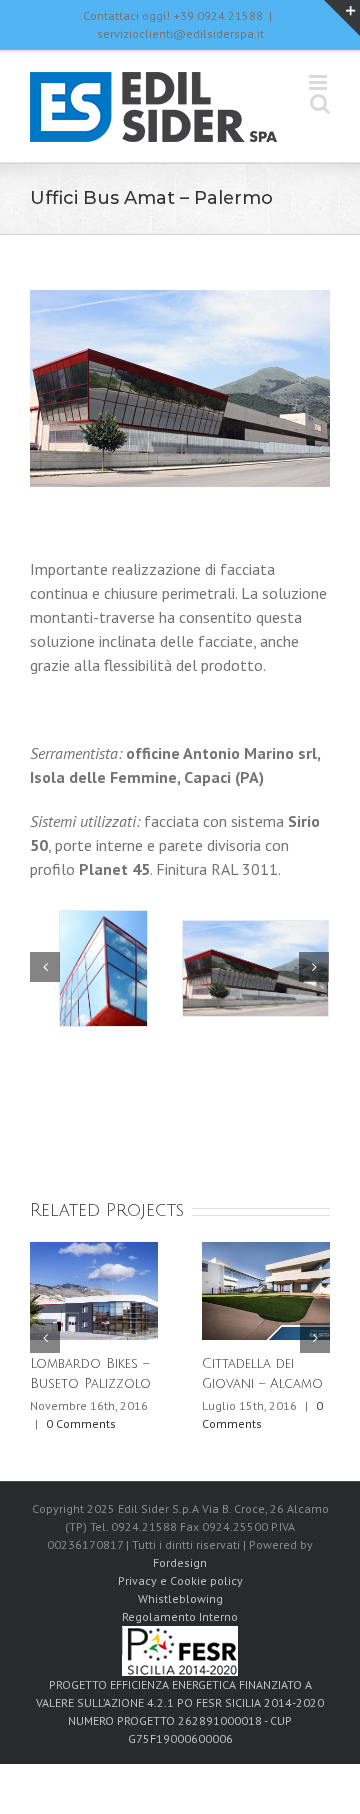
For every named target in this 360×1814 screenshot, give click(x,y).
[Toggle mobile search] (320, 103)
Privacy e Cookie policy (180, 1580)
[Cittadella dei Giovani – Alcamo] (266, 1289)
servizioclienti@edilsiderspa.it (180, 33)
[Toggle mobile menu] (319, 82)
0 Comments (81, 1423)
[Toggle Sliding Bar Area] (342, 18)
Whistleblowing (180, 1598)
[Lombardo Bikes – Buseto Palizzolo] (94, 1289)
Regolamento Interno (180, 1616)
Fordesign (180, 1562)
